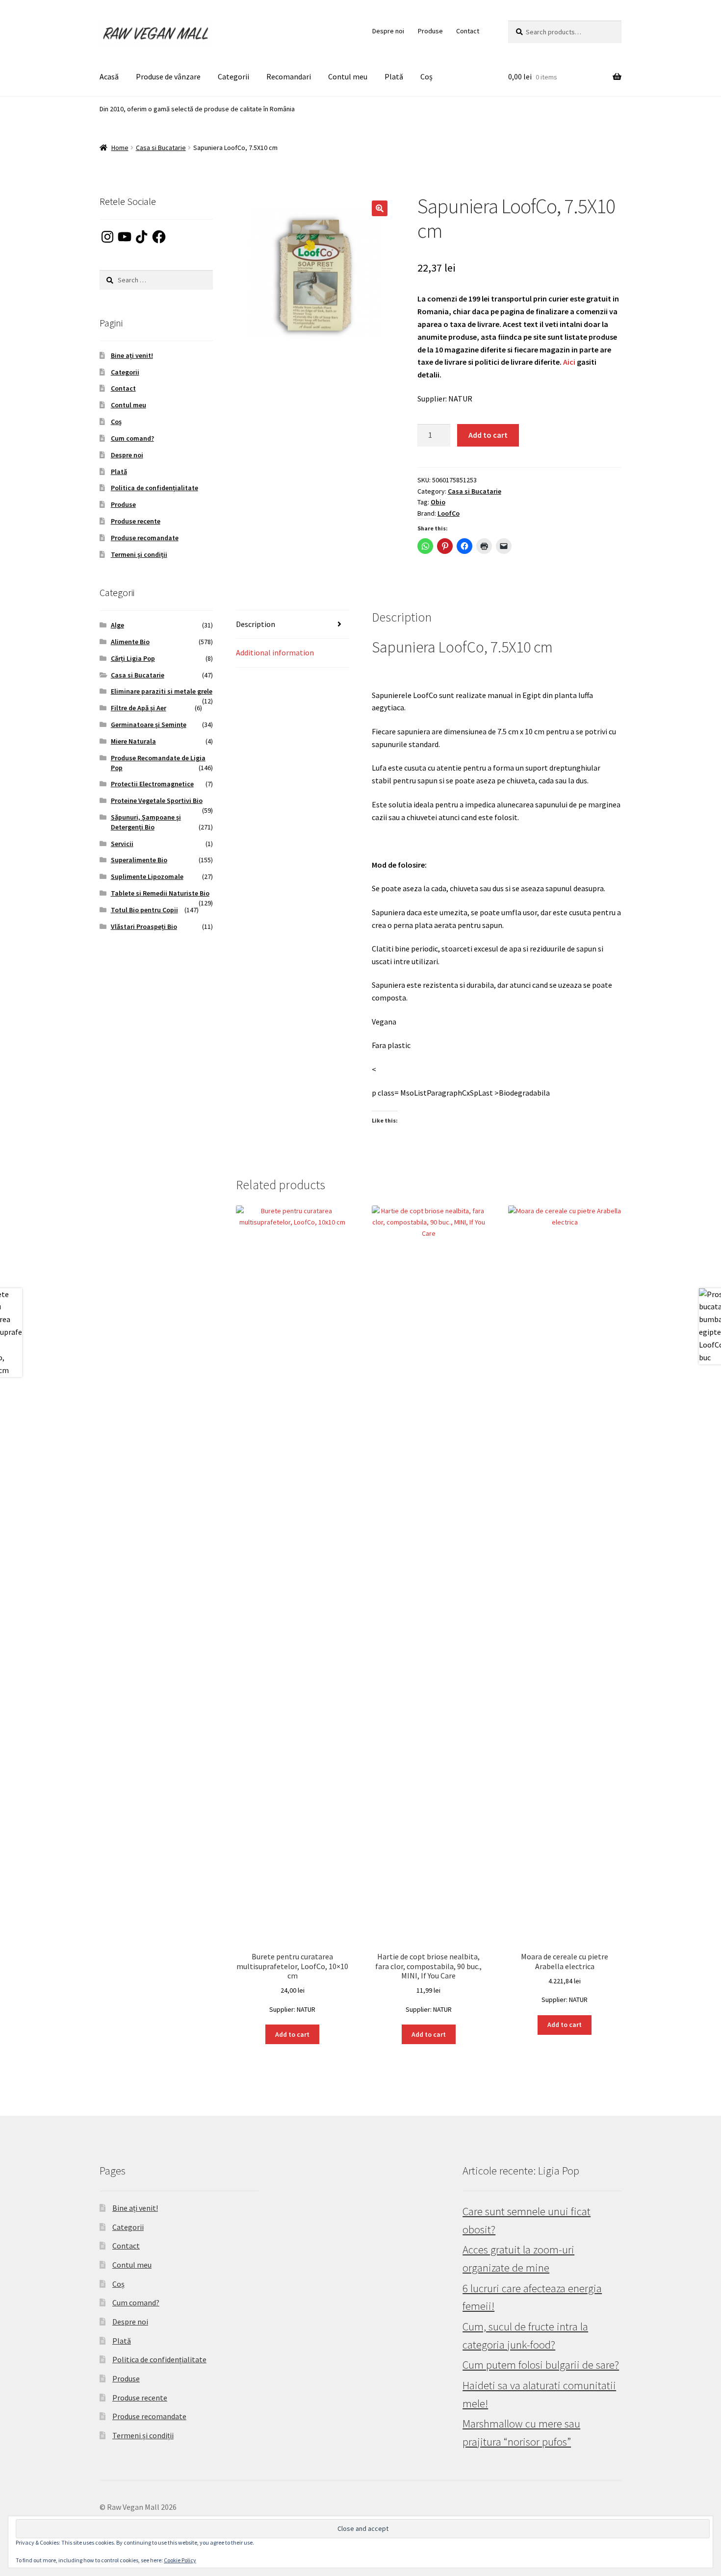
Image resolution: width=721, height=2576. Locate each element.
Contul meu (348, 76)
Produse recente (136, 521)
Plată (394, 76)
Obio (438, 502)
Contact (468, 31)
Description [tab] (256, 624)
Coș (426, 76)
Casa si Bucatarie (161, 148)
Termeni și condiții (139, 554)
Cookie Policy (180, 2560)
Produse (430, 31)
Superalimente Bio (139, 860)
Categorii (233, 76)
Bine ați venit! (132, 355)
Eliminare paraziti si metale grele (162, 691)
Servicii (122, 844)
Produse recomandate (145, 538)
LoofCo (449, 513)
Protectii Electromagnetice (152, 784)
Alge (117, 625)
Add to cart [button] (292, 2034)
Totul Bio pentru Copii (144, 910)
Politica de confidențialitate (154, 488)
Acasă (109, 76)
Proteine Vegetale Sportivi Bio (157, 800)
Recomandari (289, 76)
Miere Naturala (133, 741)
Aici (569, 362)
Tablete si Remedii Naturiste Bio (160, 893)
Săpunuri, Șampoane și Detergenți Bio (146, 822)
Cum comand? (132, 438)
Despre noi (388, 31)
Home (120, 148)
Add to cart (488, 435)
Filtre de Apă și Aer (139, 708)
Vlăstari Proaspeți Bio (144, 926)
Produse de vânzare (168, 76)
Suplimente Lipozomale (147, 876)
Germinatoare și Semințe (149, 725)
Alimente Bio (130, 642)
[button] (380, 208)
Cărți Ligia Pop (133, 658)
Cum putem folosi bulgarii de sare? (541, 2365)
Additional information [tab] (275, 652)
